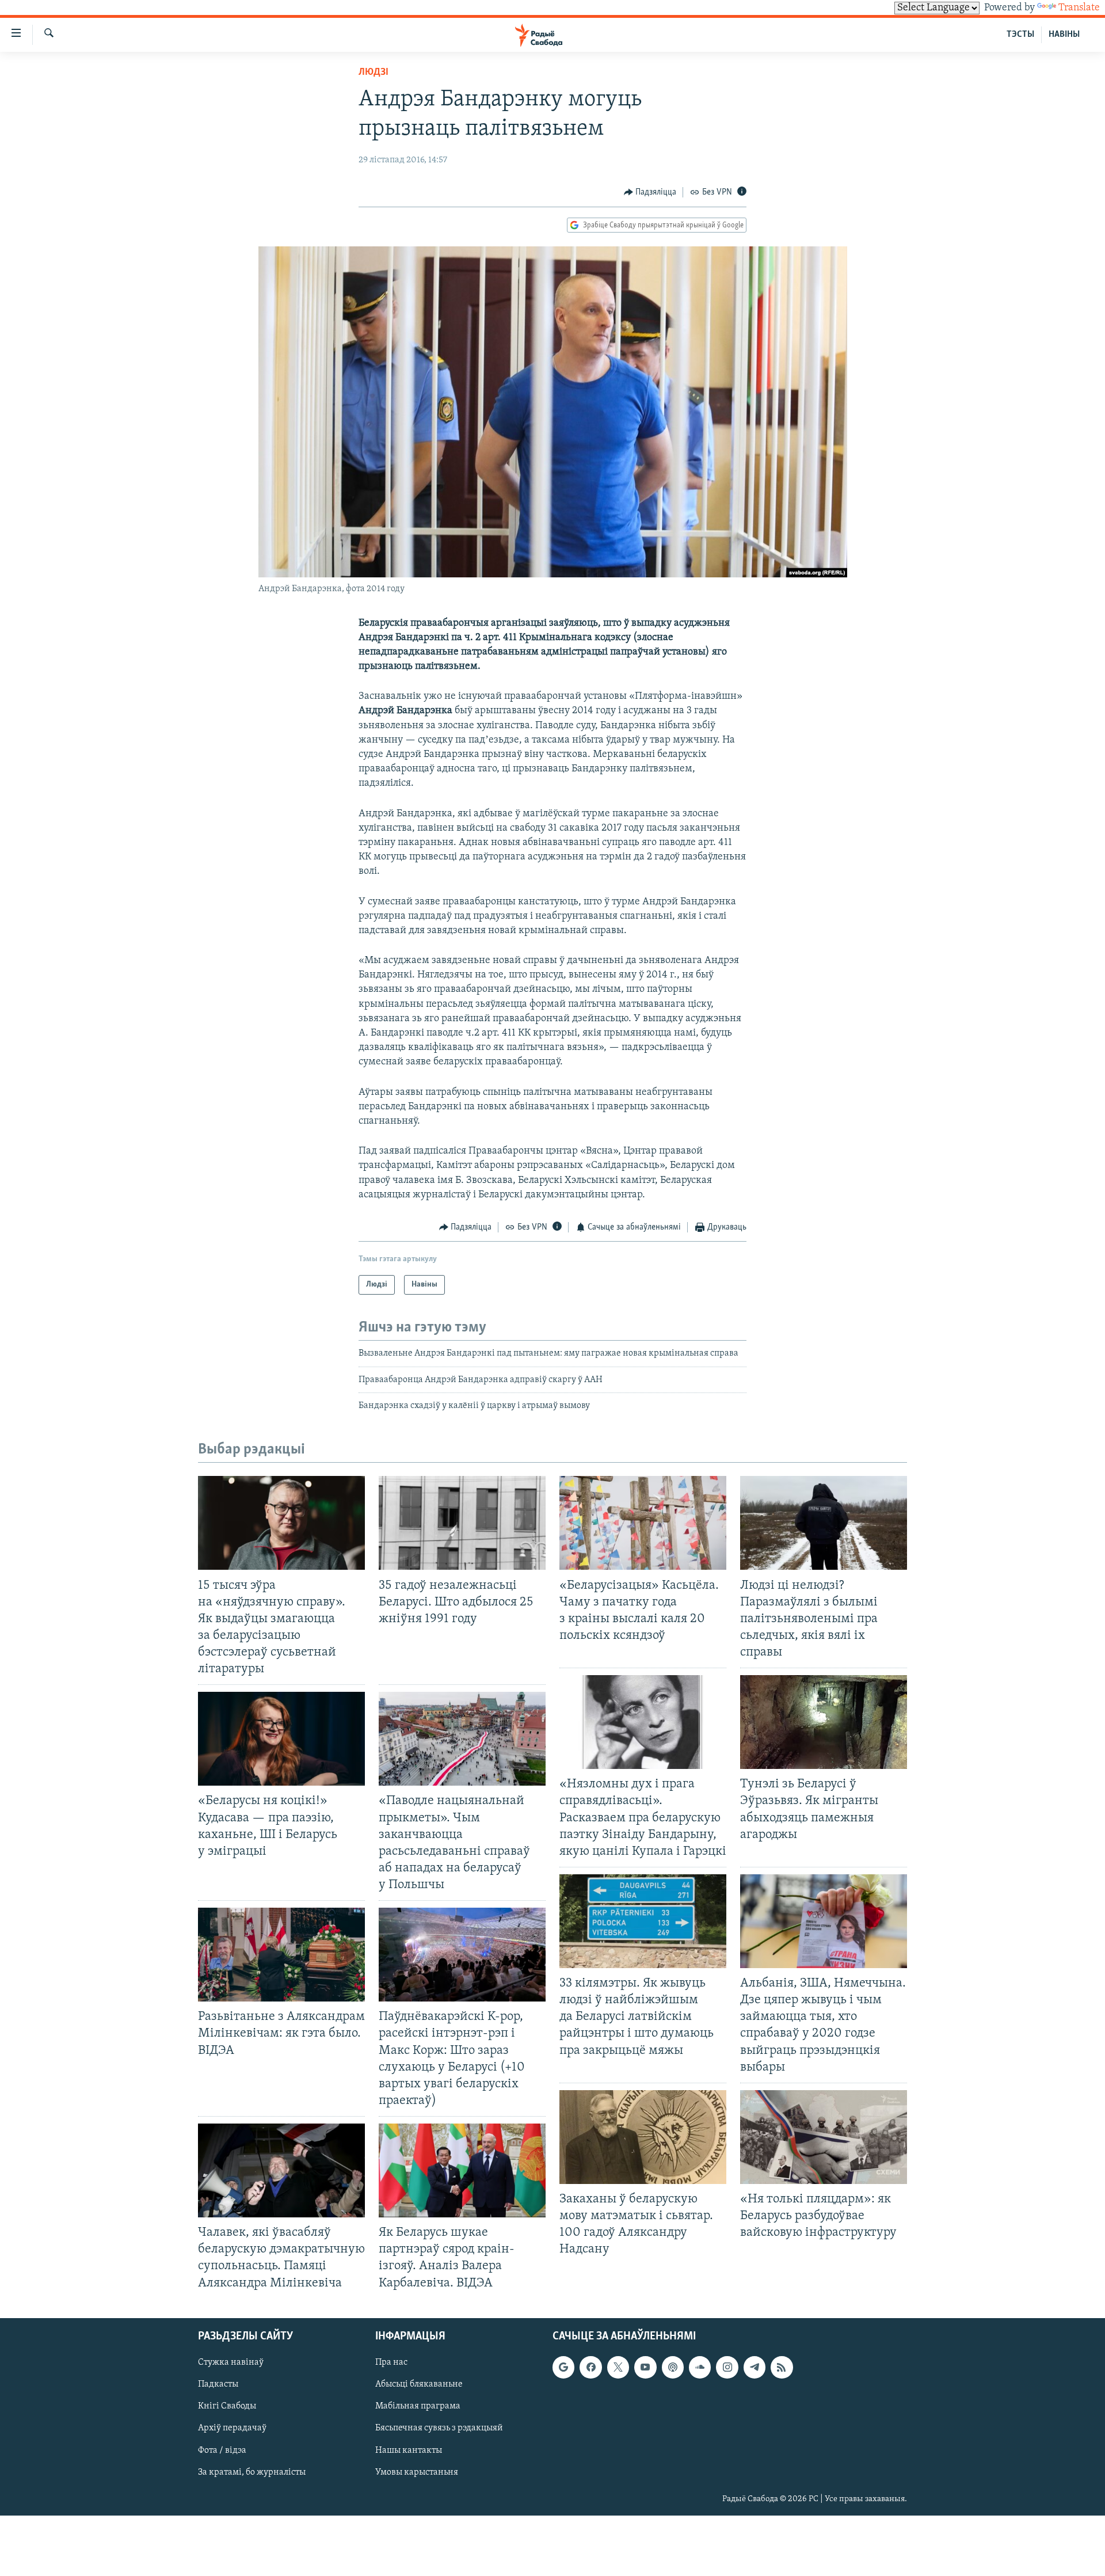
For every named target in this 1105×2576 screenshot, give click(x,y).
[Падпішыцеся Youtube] (645, 2367)
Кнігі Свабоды (227, 2406)
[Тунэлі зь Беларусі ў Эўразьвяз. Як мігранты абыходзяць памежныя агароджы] (824, 1722)
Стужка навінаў (231, 2362)
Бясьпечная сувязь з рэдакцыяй (439, 2428)
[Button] (650, 192)
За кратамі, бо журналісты (252, 2472)
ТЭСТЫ (1020, 35)
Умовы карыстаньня (417, 2472)
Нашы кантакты (409, 2450)
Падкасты (218, 2384)
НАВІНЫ (1064, 35)
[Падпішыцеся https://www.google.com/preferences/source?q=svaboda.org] (563, 2367)
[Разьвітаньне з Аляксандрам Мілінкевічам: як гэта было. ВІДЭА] (281, 1955)
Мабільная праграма (418, 2406)
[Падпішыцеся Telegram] (755, 2367)
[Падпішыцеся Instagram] (727, 2367)
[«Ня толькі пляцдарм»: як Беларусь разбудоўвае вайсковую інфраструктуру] (824, 2137)
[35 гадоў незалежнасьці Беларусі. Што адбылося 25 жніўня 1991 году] (462, 1523)
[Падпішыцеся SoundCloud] (700, 2367)
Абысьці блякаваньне (419, 2384)
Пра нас (391, 2362)
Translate (1079, 8)
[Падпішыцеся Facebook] (590, 2367)
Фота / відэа (222, 2450)
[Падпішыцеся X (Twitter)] (618, 2367)
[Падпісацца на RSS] (782, 2367)
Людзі (374, 73)
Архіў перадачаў (232, 2428)
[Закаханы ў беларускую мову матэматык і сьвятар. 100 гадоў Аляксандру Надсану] (643, 2137)
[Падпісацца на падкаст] (673, 2367)
